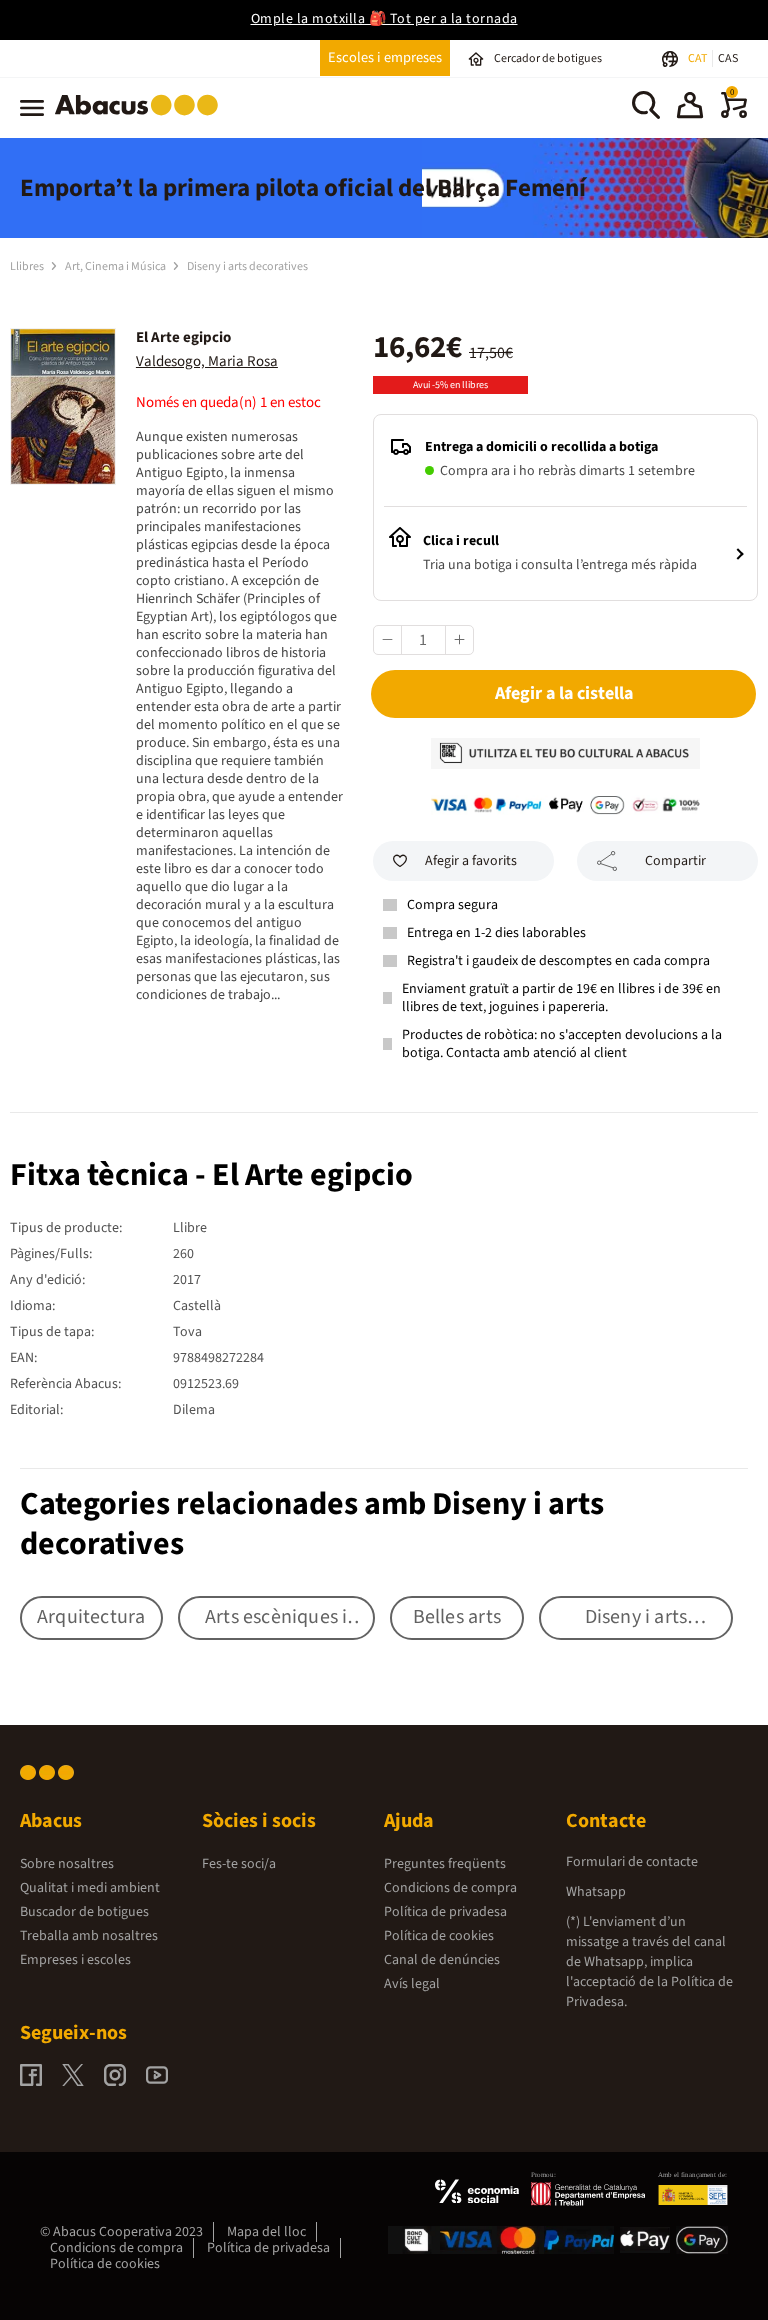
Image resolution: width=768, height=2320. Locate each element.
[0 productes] (734, 114)
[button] (690, 108)
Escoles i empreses (385, 57)
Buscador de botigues (84, 1912)
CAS (728, 58)
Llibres (28, 266)
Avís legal (412, 1984)
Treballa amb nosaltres (89, 1936)
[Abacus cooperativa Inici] (141, 119)
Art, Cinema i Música (116, 266)
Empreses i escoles (75, 1960)
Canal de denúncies (442, 1960)
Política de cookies (439, 1936)
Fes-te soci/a (239, 1864)
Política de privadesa (445, 1912)
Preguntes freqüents (445, 1864)
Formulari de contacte (632, 1862)
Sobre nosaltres (67, 1864)
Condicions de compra (450, 1888)
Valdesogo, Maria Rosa (207, 361)
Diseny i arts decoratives (247, 266)
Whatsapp (596, 1892)
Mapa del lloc (266, 2232)
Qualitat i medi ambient (90, 1888)
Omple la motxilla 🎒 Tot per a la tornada (384, 19)
